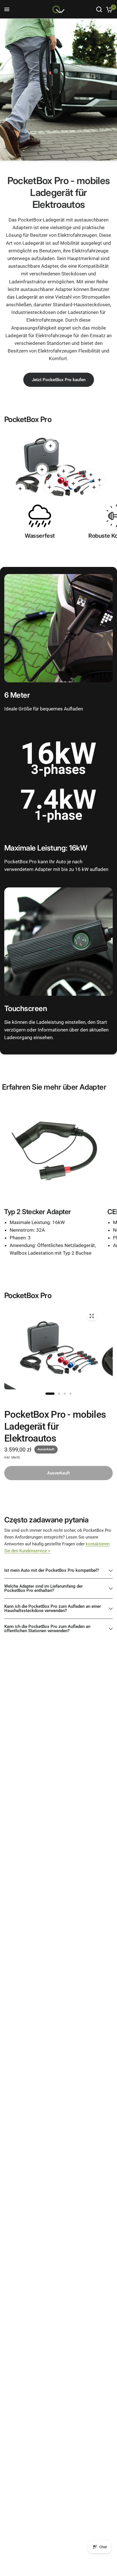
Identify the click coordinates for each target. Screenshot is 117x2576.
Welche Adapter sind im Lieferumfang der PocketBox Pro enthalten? (43, 1588)
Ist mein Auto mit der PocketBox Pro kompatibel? (52, 1570)
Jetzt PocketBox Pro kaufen (59, 380)
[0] (108, 9)
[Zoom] (91, 1316)
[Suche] (99, 9)
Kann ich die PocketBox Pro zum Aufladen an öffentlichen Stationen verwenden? (47, 1629)
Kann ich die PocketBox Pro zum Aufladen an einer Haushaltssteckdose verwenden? (53, 1608)
